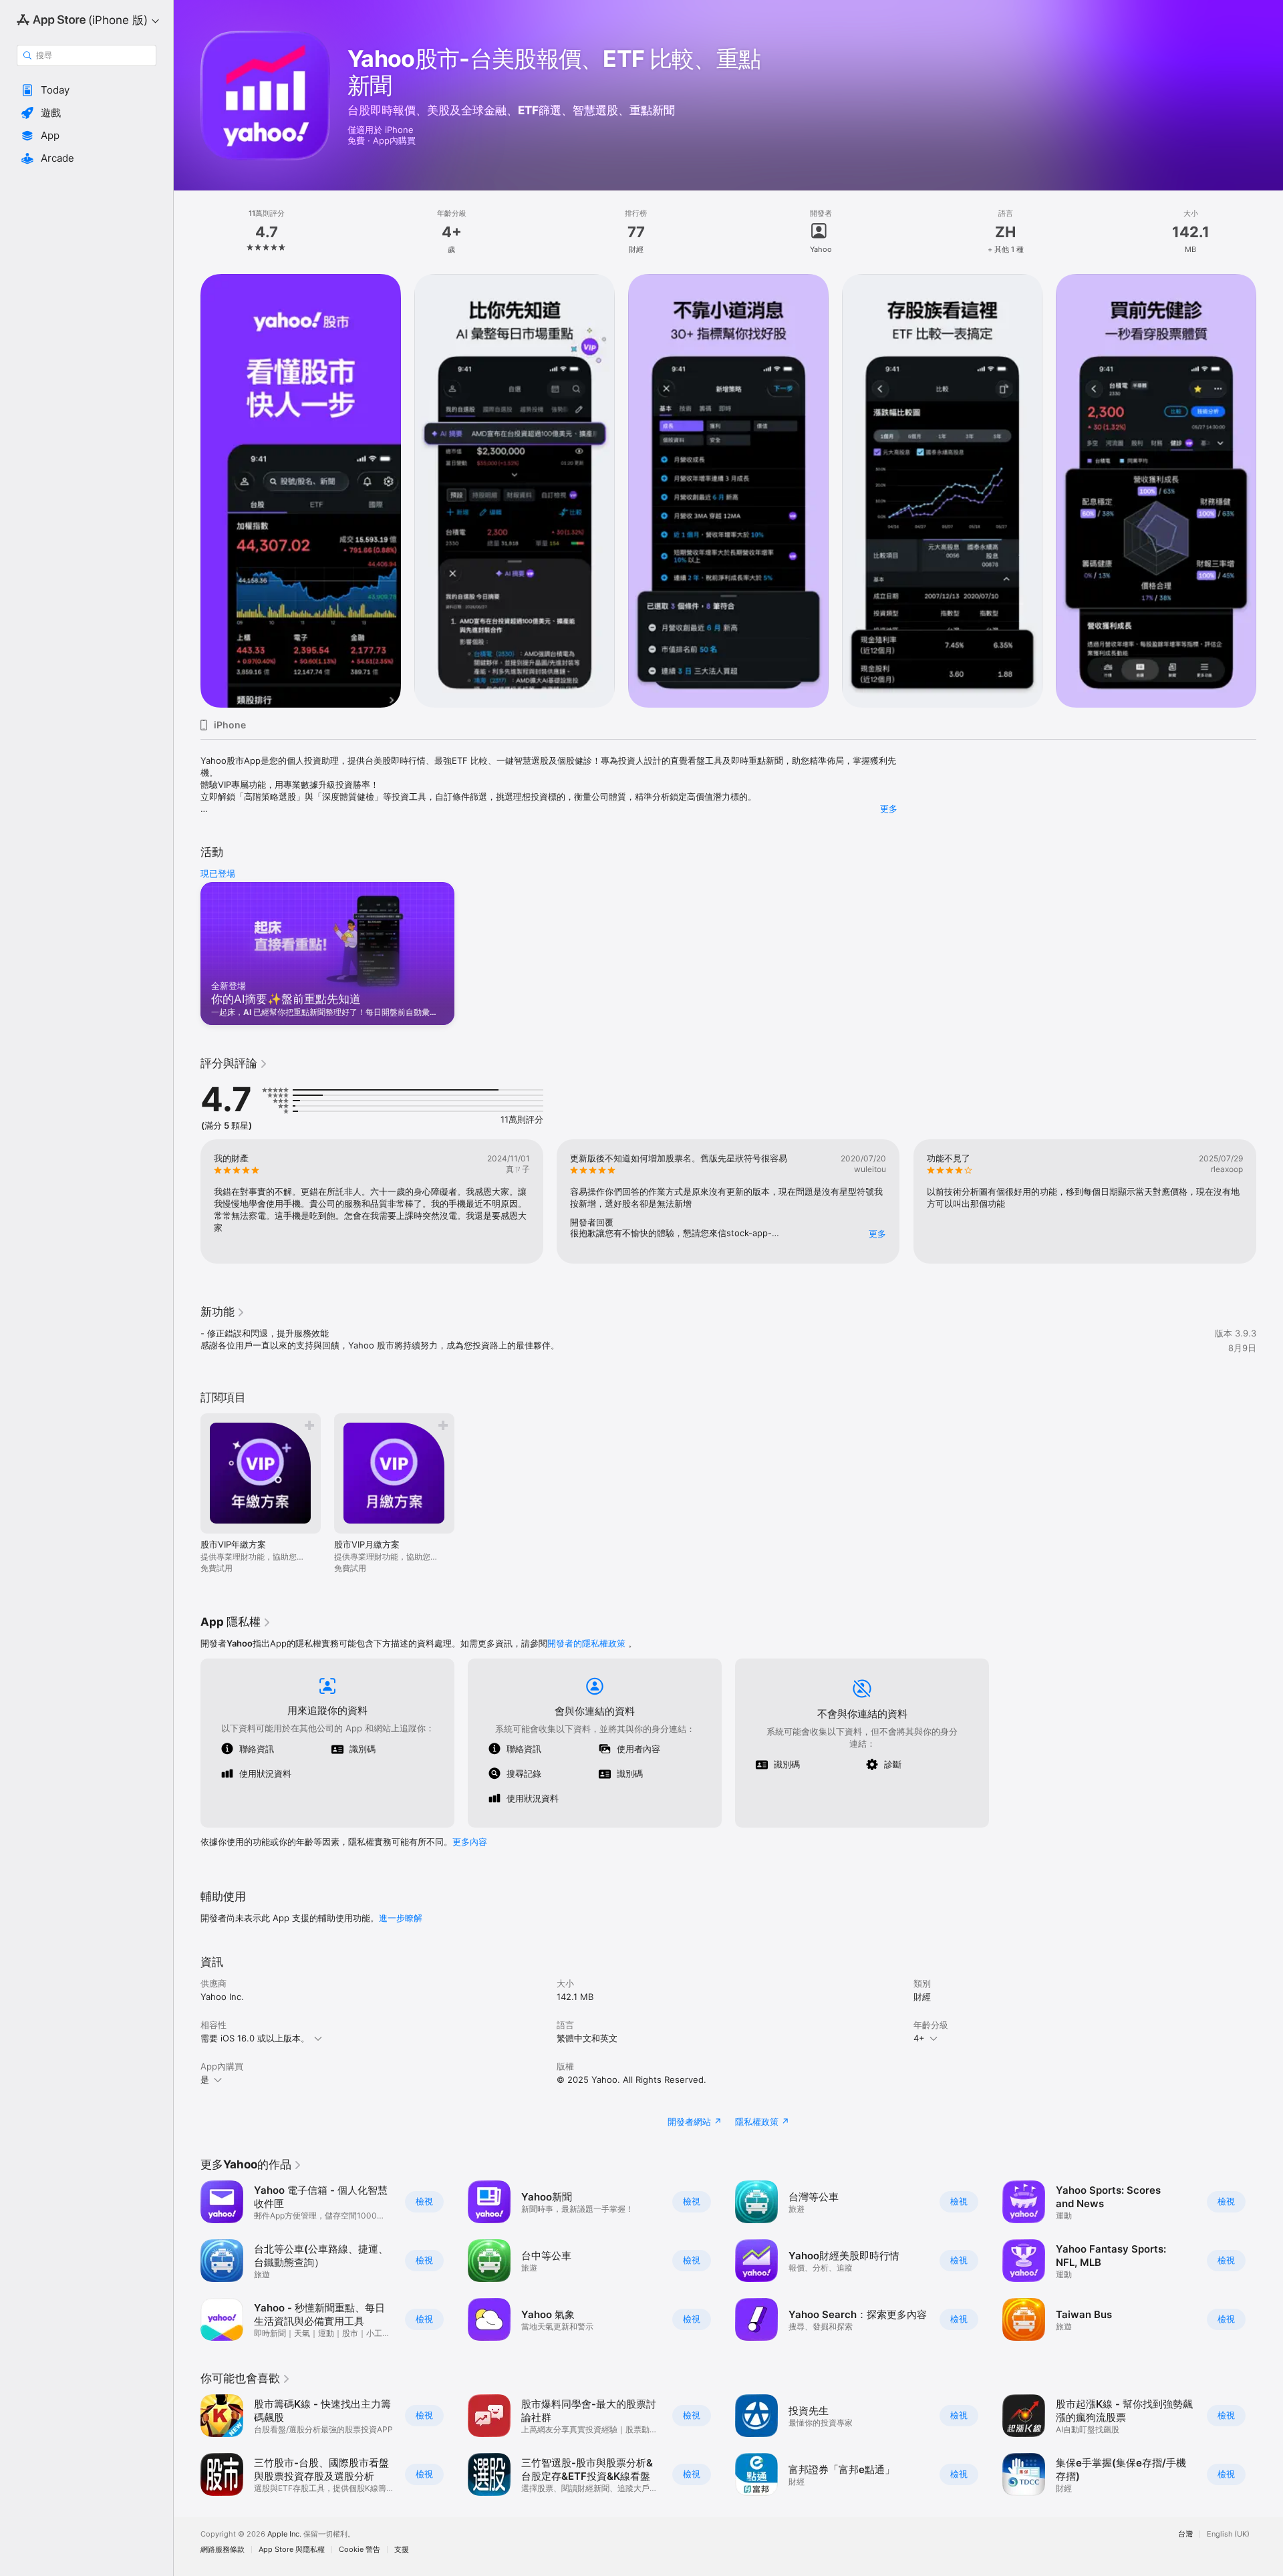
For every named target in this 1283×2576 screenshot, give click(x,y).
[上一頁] (187, 491)
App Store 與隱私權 (292, 2550)
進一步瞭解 (401, 1918)
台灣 (1185, 2534)
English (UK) (1228, 2534)
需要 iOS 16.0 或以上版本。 (255, 2038)
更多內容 (470, 1842)
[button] (87, 90)
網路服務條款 (223, 2550)
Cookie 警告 (360, 2550)
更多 (889, 809)
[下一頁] (1270, 491)
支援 (402, 2550)
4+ (919, 2038)
